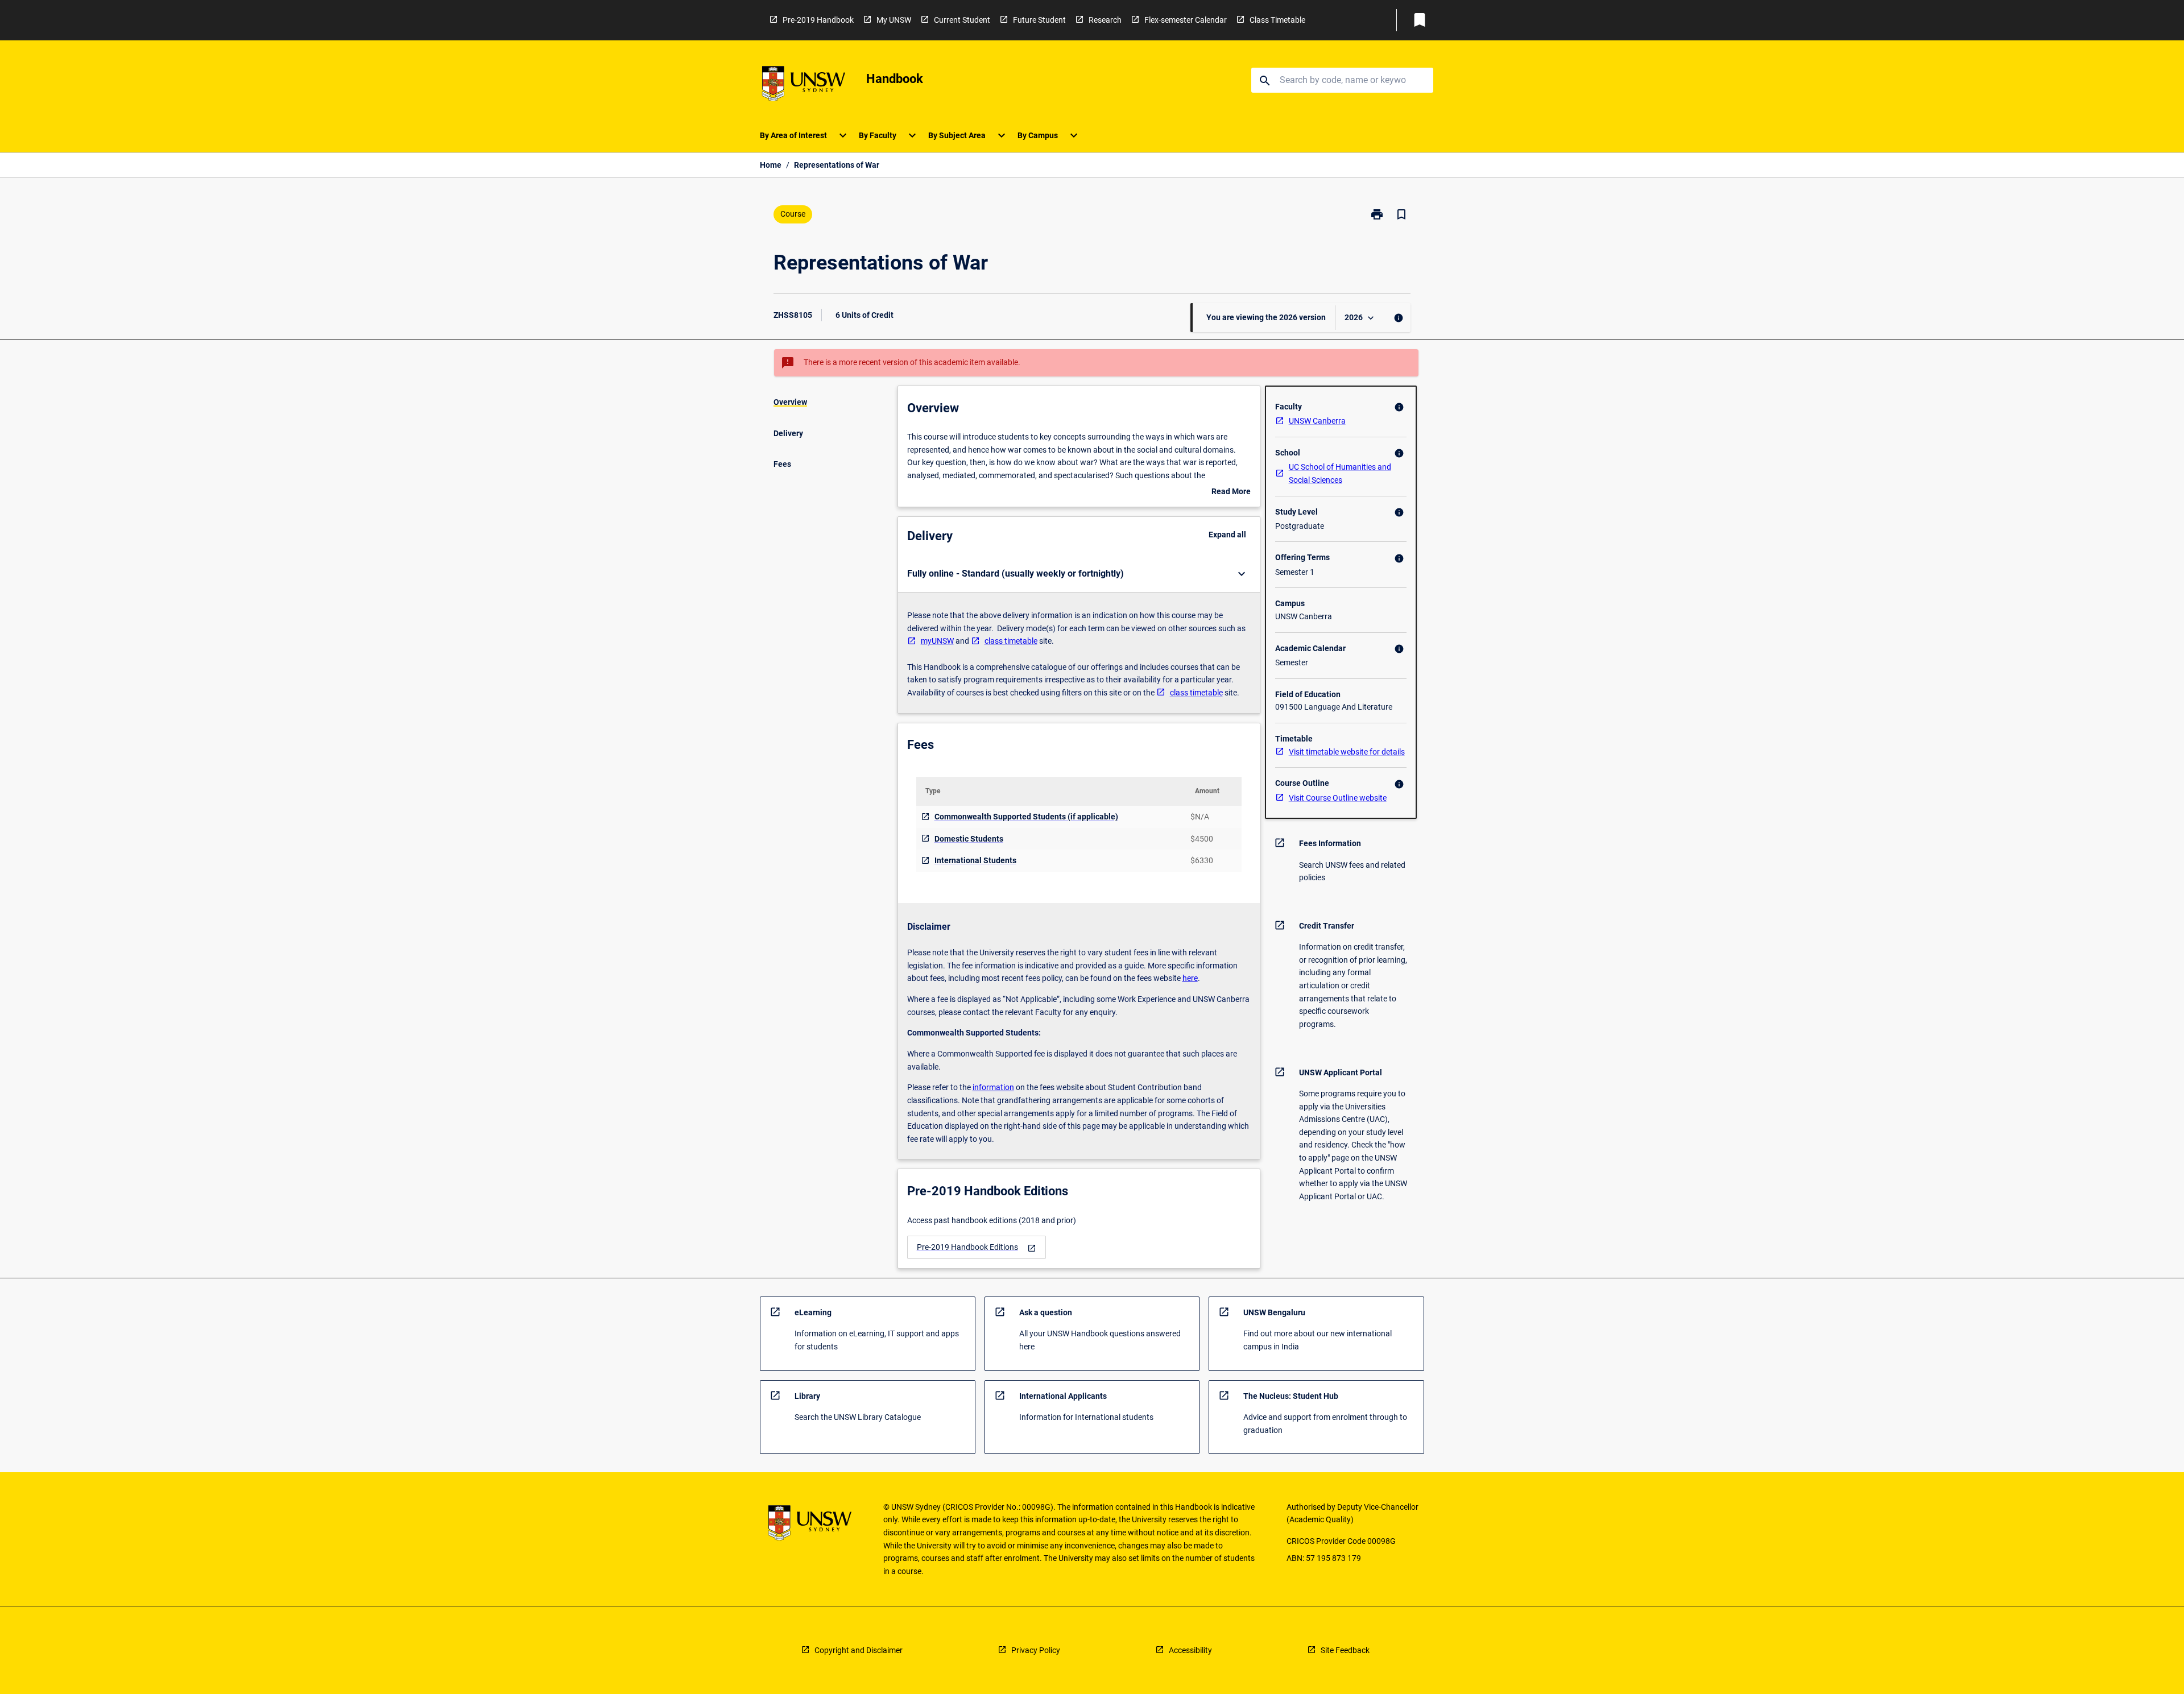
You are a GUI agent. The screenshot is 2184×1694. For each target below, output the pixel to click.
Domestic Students (969, 839)
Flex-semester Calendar (1186, 20)
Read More (1231, 492)
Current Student (962, 20)
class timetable (1011, 641)
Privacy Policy (1036, 1650)
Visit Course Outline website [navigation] (1338, 798)
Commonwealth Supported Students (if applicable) (1026, 817)
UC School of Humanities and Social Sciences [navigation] (1340, 473)
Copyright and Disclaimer (859, 1650)
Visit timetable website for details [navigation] (1347, 752)
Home (771, 165)
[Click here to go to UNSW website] (804, 86)
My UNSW (894, 20)
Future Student (1039, 20)
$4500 (1202, 839)
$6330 (1202, 860)
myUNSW (937, 641)
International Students (975, 860)
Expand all (1227, 535)
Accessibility (1190, 1650)
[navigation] (977, 1247)
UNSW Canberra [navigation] (1317, 421)
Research (1105, 20)
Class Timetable (1277, 20)
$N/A (1200, 817)
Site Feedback (1345, 1650)
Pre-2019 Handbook (818, 20)
